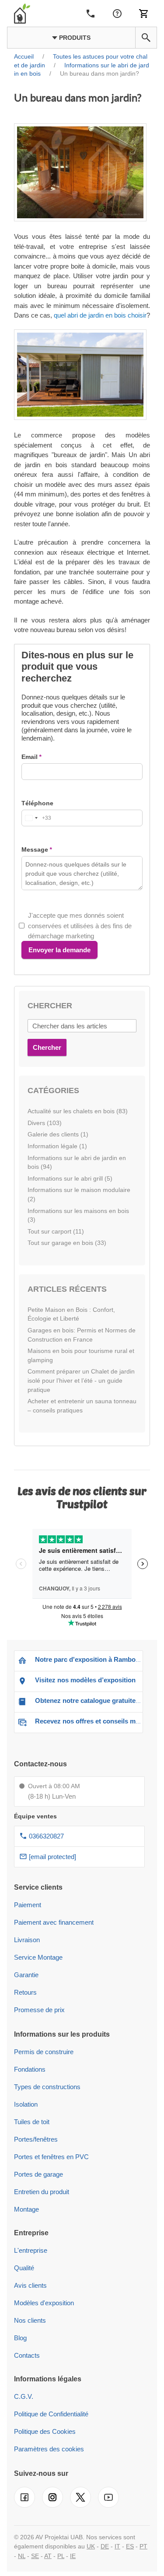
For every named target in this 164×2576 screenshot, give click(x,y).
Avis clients (30, 2285)
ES (130, 2546)
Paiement (28, 1905)
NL (22, 2556)
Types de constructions (47, 2087)
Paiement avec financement (54, 1922)
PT (143, 2546)
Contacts (27, 2355)
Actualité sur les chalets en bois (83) (78, 1111)
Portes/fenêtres (36, 2139)
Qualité (24, 2268)
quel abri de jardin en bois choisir (100, 315)
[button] (146, 38)
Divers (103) (45, 1123)
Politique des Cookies (45, 2431)
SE (35, 2556)
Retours (25, 1992)
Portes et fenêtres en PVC (51, 2157)
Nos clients (30, 2320)
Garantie (26, 1975)
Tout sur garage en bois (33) (67, 1243)
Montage (26, 2209)
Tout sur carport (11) (56, 1231)
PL (61, 2556)
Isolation (26, 2104)
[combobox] (37, 818)
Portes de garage (38, 2174)
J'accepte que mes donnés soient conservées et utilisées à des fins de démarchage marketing (80, 926)
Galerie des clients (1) (58, 1134)
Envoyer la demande (59, 950)
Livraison (27, 1940)
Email (30, 757)
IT (117, 2546)
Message (35, 849)
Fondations (30, 2069)
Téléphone (37, 803)
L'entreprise (31, 2250)
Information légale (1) (57, 1146)
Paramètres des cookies (49, 2449)
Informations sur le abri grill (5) (70, 1178)
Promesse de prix (39, 2010)
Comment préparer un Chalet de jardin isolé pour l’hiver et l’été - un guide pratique (81, 1380)
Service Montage (38, 1957)
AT (48, 2556)
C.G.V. (24, 2396)
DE (105, 2546)
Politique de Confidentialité (51, 2414)
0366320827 (46, 1836)
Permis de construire (44, 2052)
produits (74, 38)
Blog (20, 2338)
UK (91, 2546)
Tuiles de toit (32, 2122)
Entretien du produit (42, 2192)
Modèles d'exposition (44, 2303)
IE (73, 2556)
